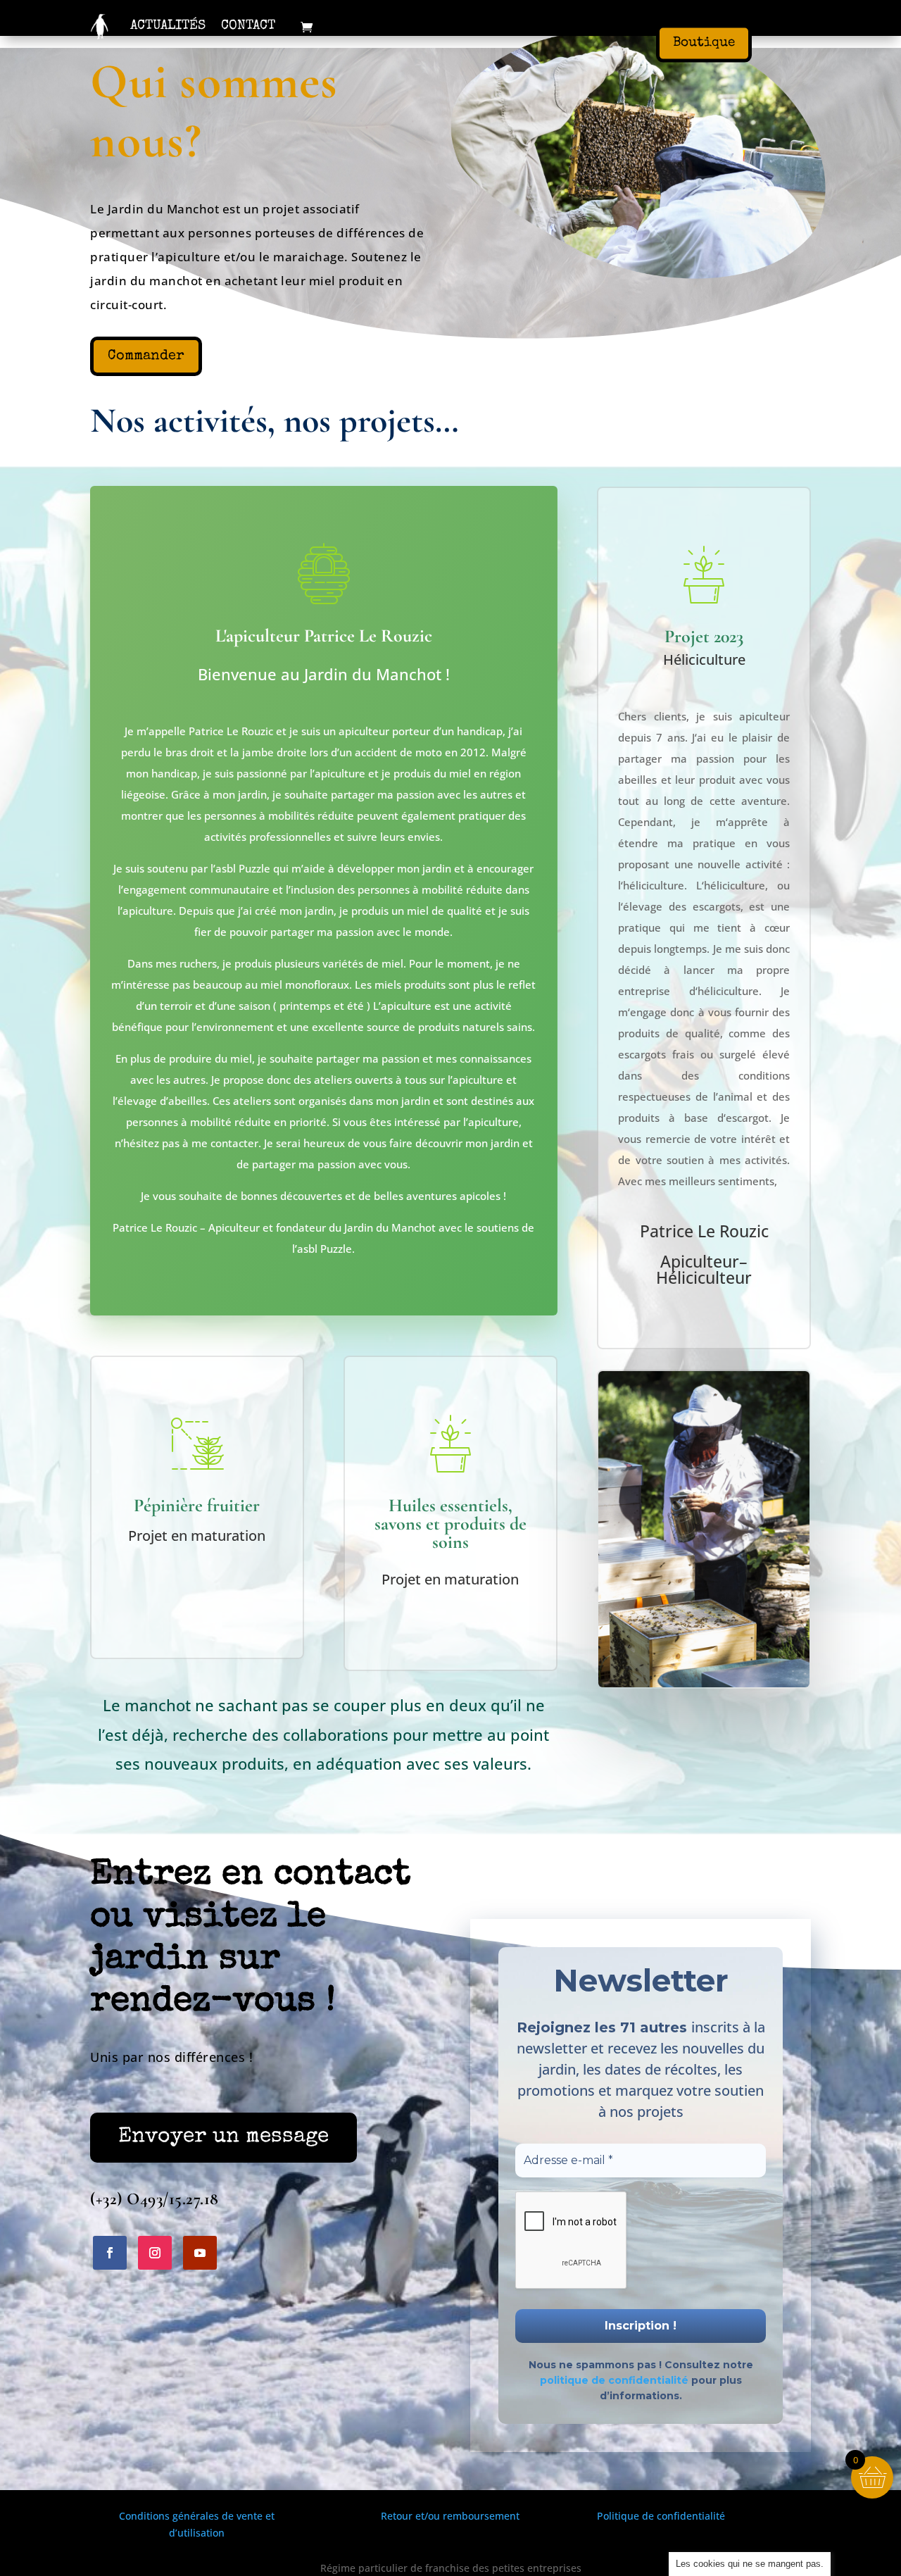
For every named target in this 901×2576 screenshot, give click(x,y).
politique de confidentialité (614, 2380)
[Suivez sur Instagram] (155, 2253)
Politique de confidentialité (661, 2516)
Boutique (704, 43)
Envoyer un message (223, 2137)
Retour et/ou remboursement (450, 2516)
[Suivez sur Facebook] (110, 2253)
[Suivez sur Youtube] (200, 2253)
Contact (248, 26)
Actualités (168, 26)
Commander (146, 356)
